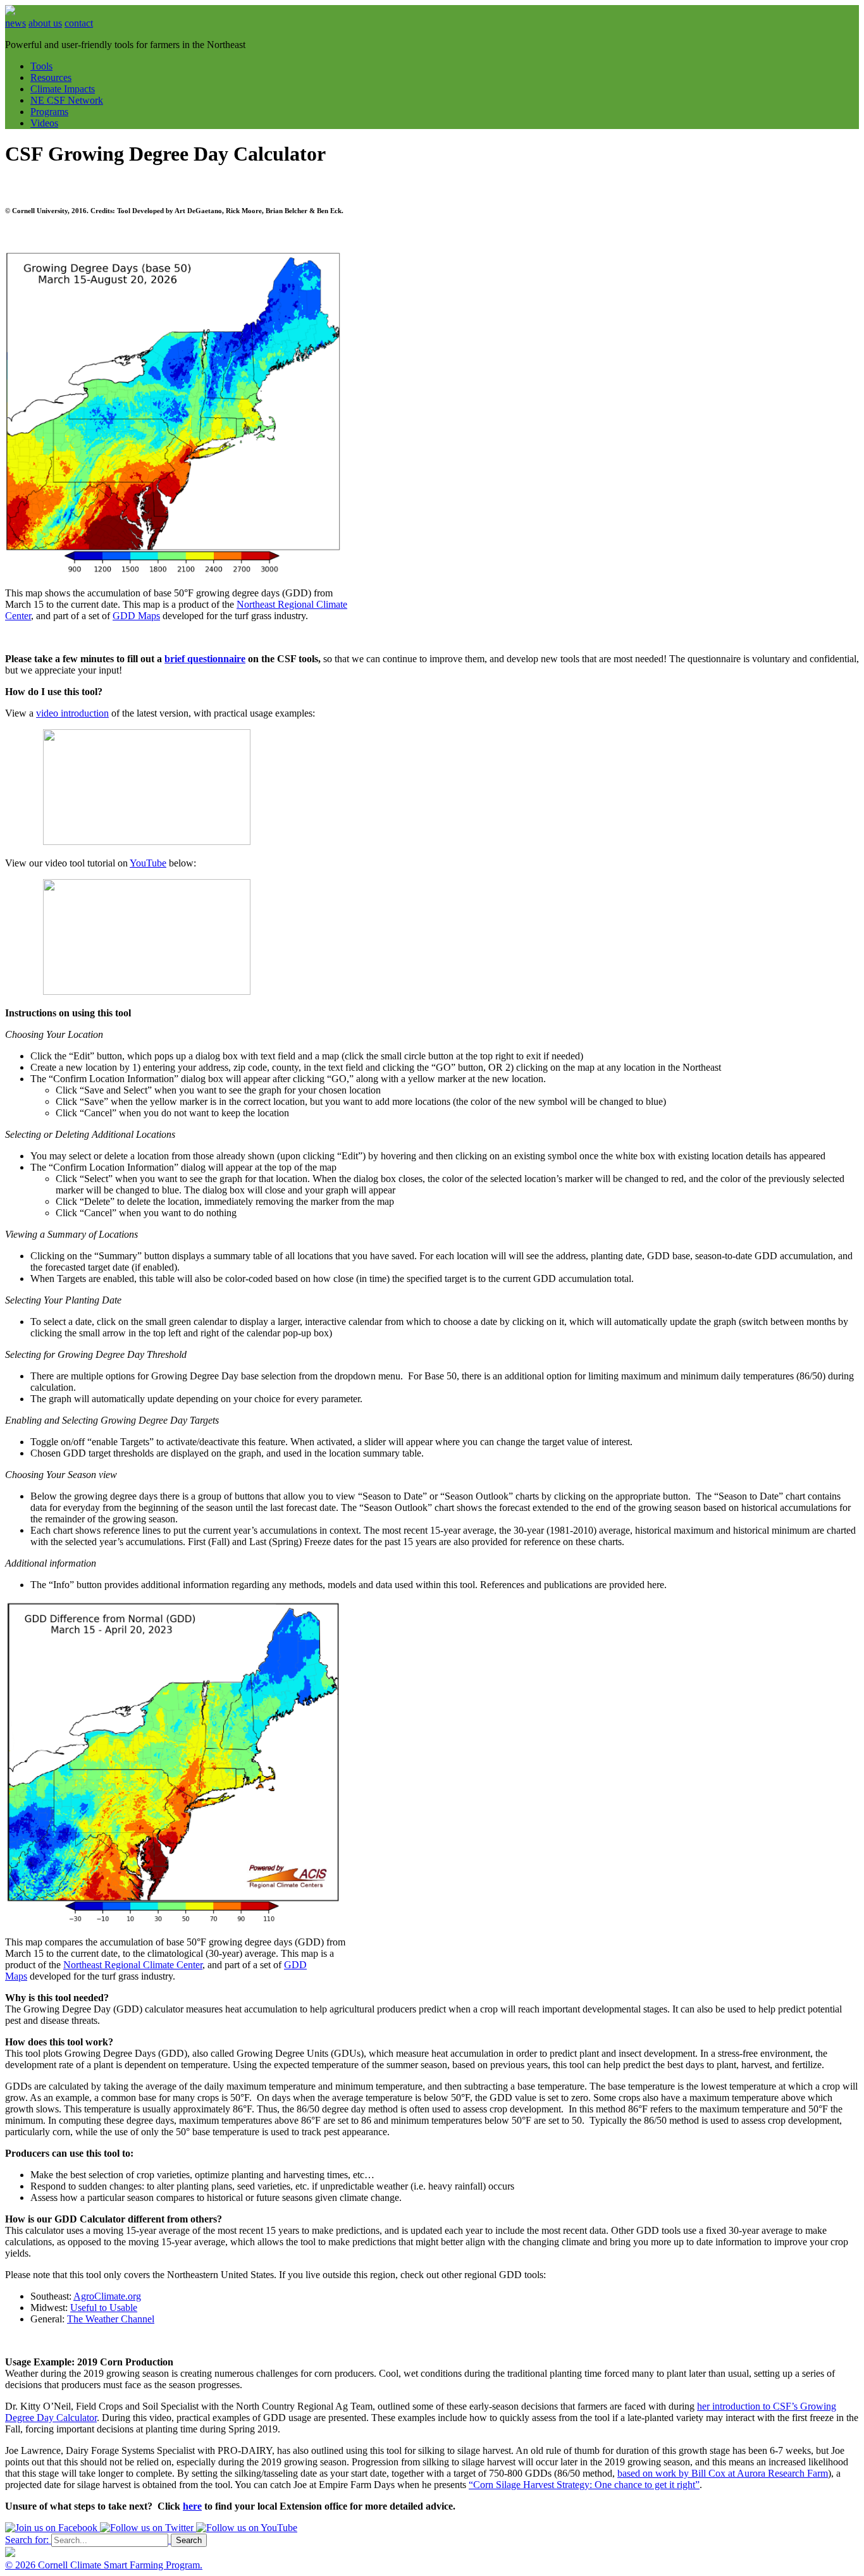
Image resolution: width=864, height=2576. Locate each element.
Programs (49, 112)
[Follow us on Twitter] (148, 2528)
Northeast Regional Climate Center (133, 1965)
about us (45, 23)
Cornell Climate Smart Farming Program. (120, 2565)
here (192, 2506)
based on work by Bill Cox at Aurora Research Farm (723, 2473)
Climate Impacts (63, 89)
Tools (41, 66)
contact (79, 23)
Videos (44, 123)
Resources (51, 77)
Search (189, 2540)
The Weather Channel (111, 2319)
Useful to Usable (104, 2308)
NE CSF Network (67, 100)
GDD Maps (136, 616)
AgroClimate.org (107, 2296)
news (15, 23)
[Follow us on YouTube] (247, 2528)
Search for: (27, 2540)
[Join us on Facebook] (52, 2528)
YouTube (148, 863)
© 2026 (22, 2565)
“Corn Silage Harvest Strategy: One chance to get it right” (584, 2485)
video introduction (72, 713)
